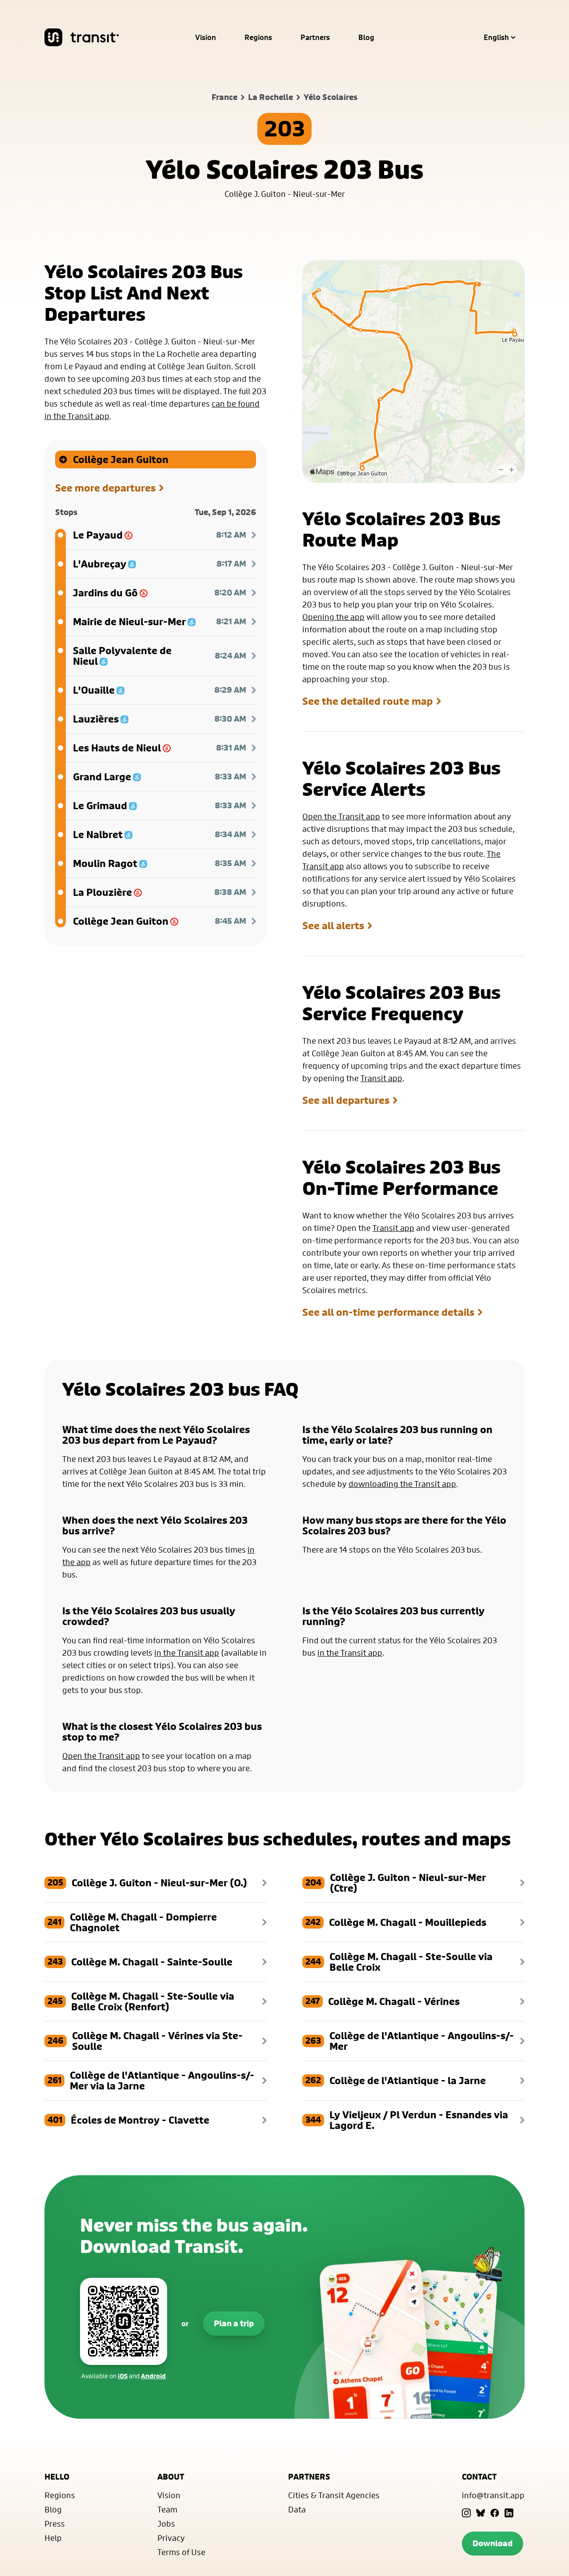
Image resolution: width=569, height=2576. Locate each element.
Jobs (166, 2524)
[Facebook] (495, 2513)
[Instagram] (466, 2513)
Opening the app (333, 617)
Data (297, 2509)
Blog (366, 37)
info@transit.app (493, 2495)
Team (167, 2509)
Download (493, 2543)
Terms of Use (181, 2552)
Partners (315, 37)
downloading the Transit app (402, 1484)
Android (153, 2376)
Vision (206, 37)
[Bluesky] (481, 2513)
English (496, 37)
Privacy (171, 2538)
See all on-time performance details (388, 1312)
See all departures (346, 1100)
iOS (123, 2376)
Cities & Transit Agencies (334, 2495)
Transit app (381, 1078)
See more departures (105, 488)
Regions (258, 37)
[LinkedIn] (509, 2513)
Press (55, 2524)
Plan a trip (234, 2323)
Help (53, 2538)
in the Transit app (187, 1653)
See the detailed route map (368, 701)
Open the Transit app (341, 816)
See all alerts (333, 926)
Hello (57, 2477)
